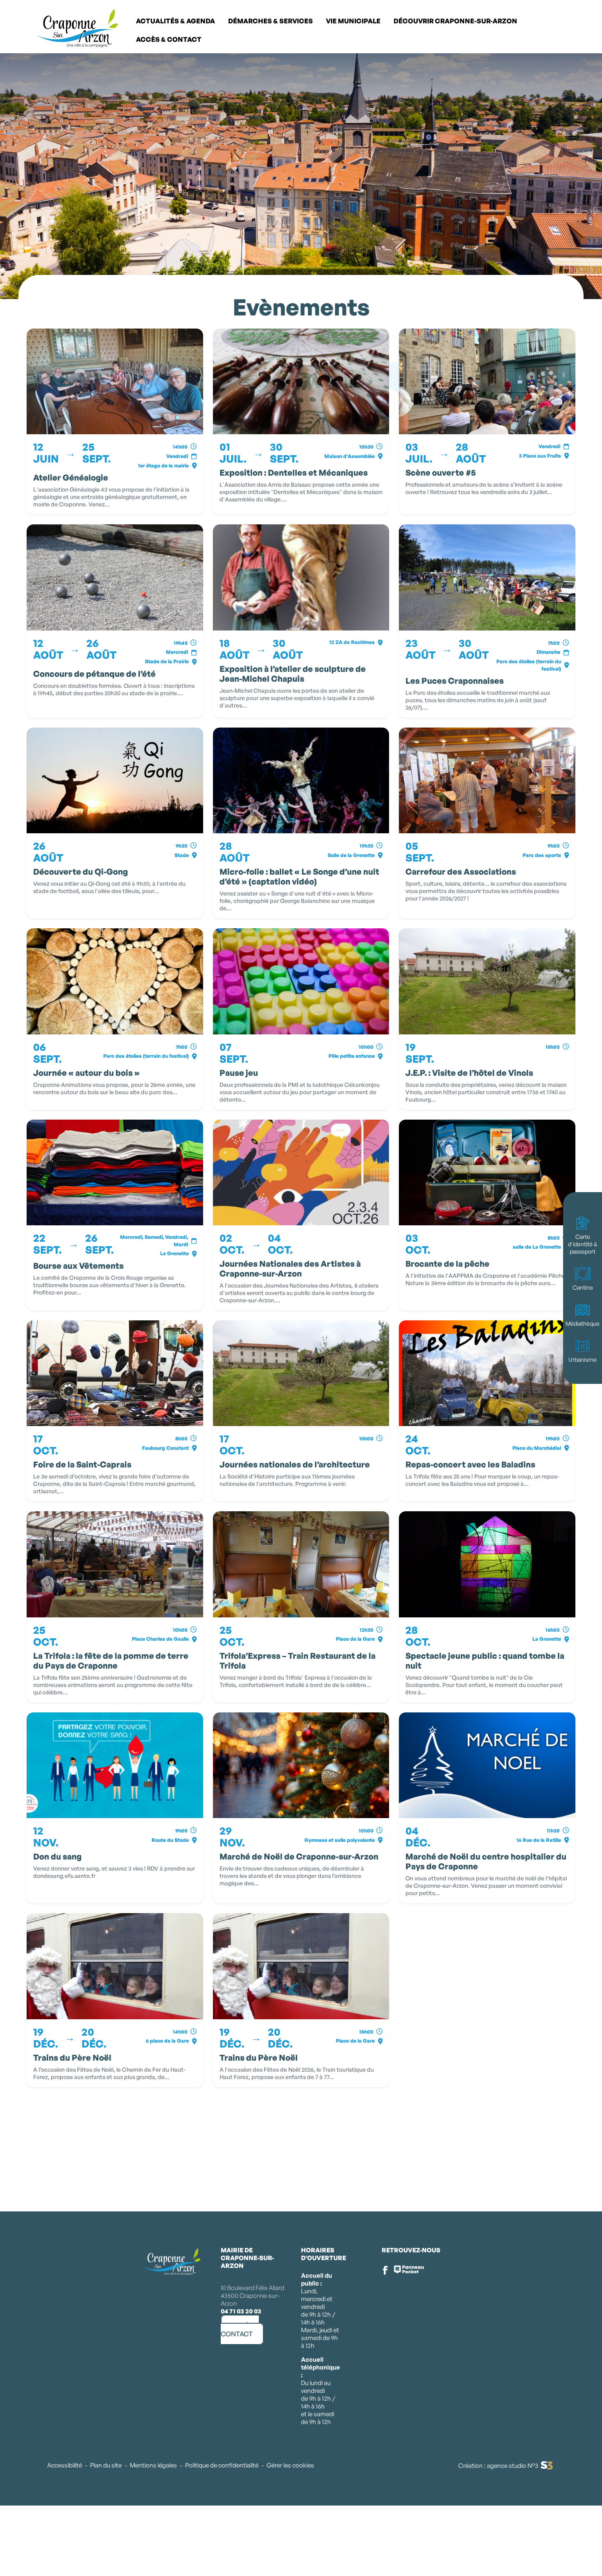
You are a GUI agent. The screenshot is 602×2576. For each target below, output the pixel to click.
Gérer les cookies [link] (290, 2465)
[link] (582, 29)
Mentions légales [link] (153, 2465)
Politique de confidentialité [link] (222, 2465)
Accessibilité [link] (64, 2465)
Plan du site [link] (106, 2465)
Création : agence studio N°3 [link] (498, 2466)
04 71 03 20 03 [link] (241, 2311)
